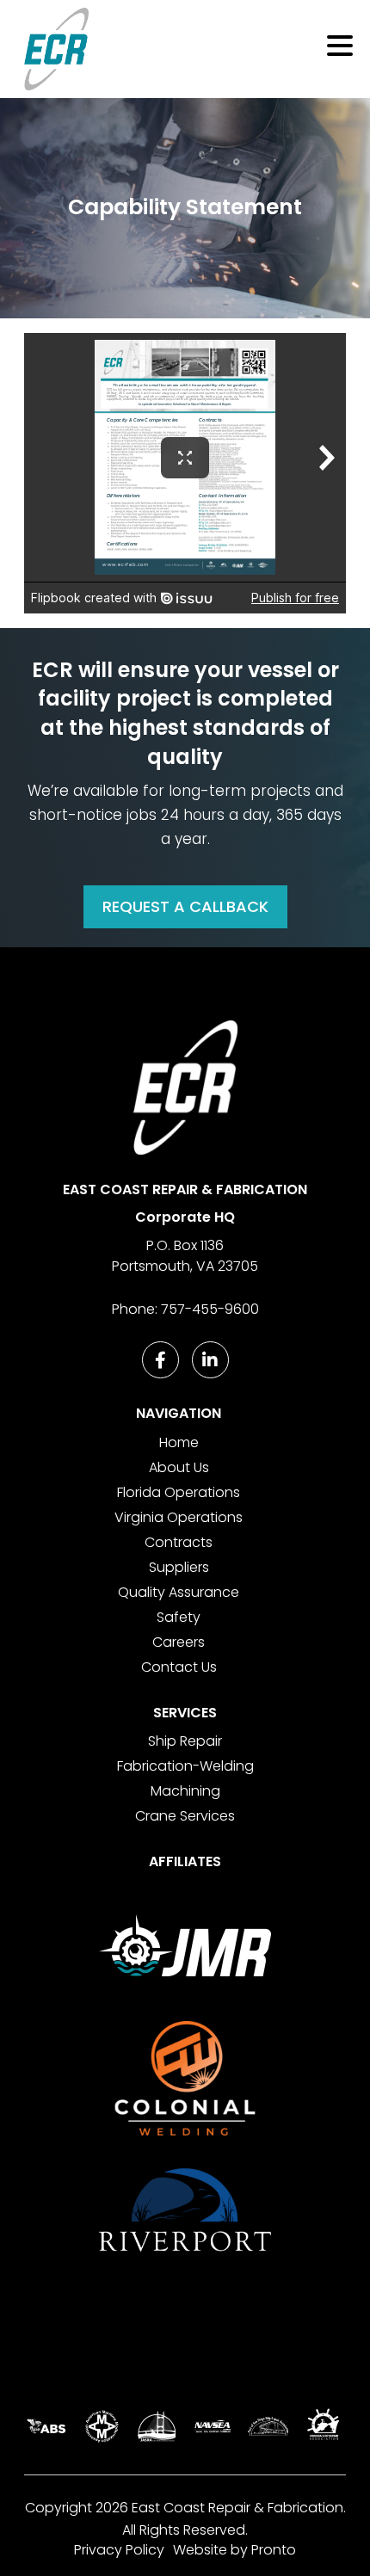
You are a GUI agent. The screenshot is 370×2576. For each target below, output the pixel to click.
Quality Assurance (179, 1592)
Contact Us (179, 1667)
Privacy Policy (119, 2550)
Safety (179, 1617)
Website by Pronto (234, 2550)
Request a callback (185, 906)
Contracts (179, 1542)
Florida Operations (179, 1492)
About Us (179, 1467)
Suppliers (179, 1567)
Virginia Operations (179, 1517)
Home (179, 1442)
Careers (179, 1642)
